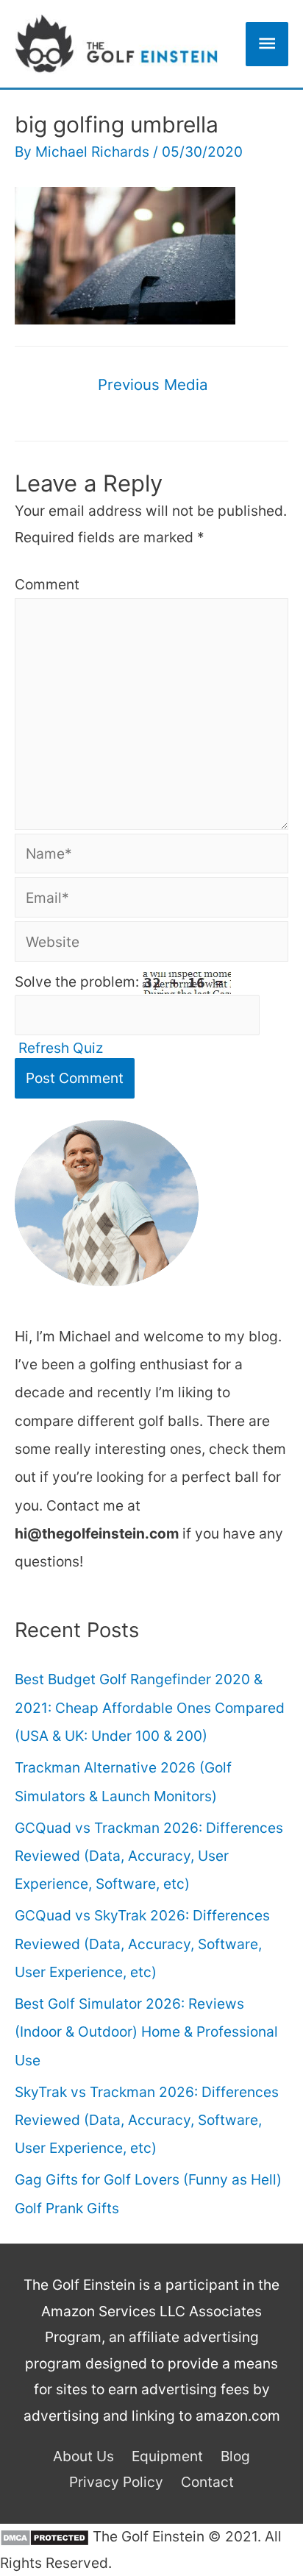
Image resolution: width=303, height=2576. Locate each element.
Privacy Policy (116, 2482)
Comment (47, 584)
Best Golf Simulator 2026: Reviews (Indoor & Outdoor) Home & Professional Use (146, 2032)
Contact (207, 2482)
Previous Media (153, 384)
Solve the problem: (79, 982)
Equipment (167, 2456)
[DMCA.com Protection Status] (44, 2536)
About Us (83, 2456)
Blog (235, 2456)
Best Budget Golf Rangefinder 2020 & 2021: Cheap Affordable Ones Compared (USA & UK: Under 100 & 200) (150, 1707)
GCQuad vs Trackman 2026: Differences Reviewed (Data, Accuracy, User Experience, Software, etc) (149, 1856)
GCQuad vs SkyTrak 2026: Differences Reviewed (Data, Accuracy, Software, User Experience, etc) (142, 1944)
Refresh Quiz (61, 1048)
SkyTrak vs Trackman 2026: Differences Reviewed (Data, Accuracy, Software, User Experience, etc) (147, 2120)
